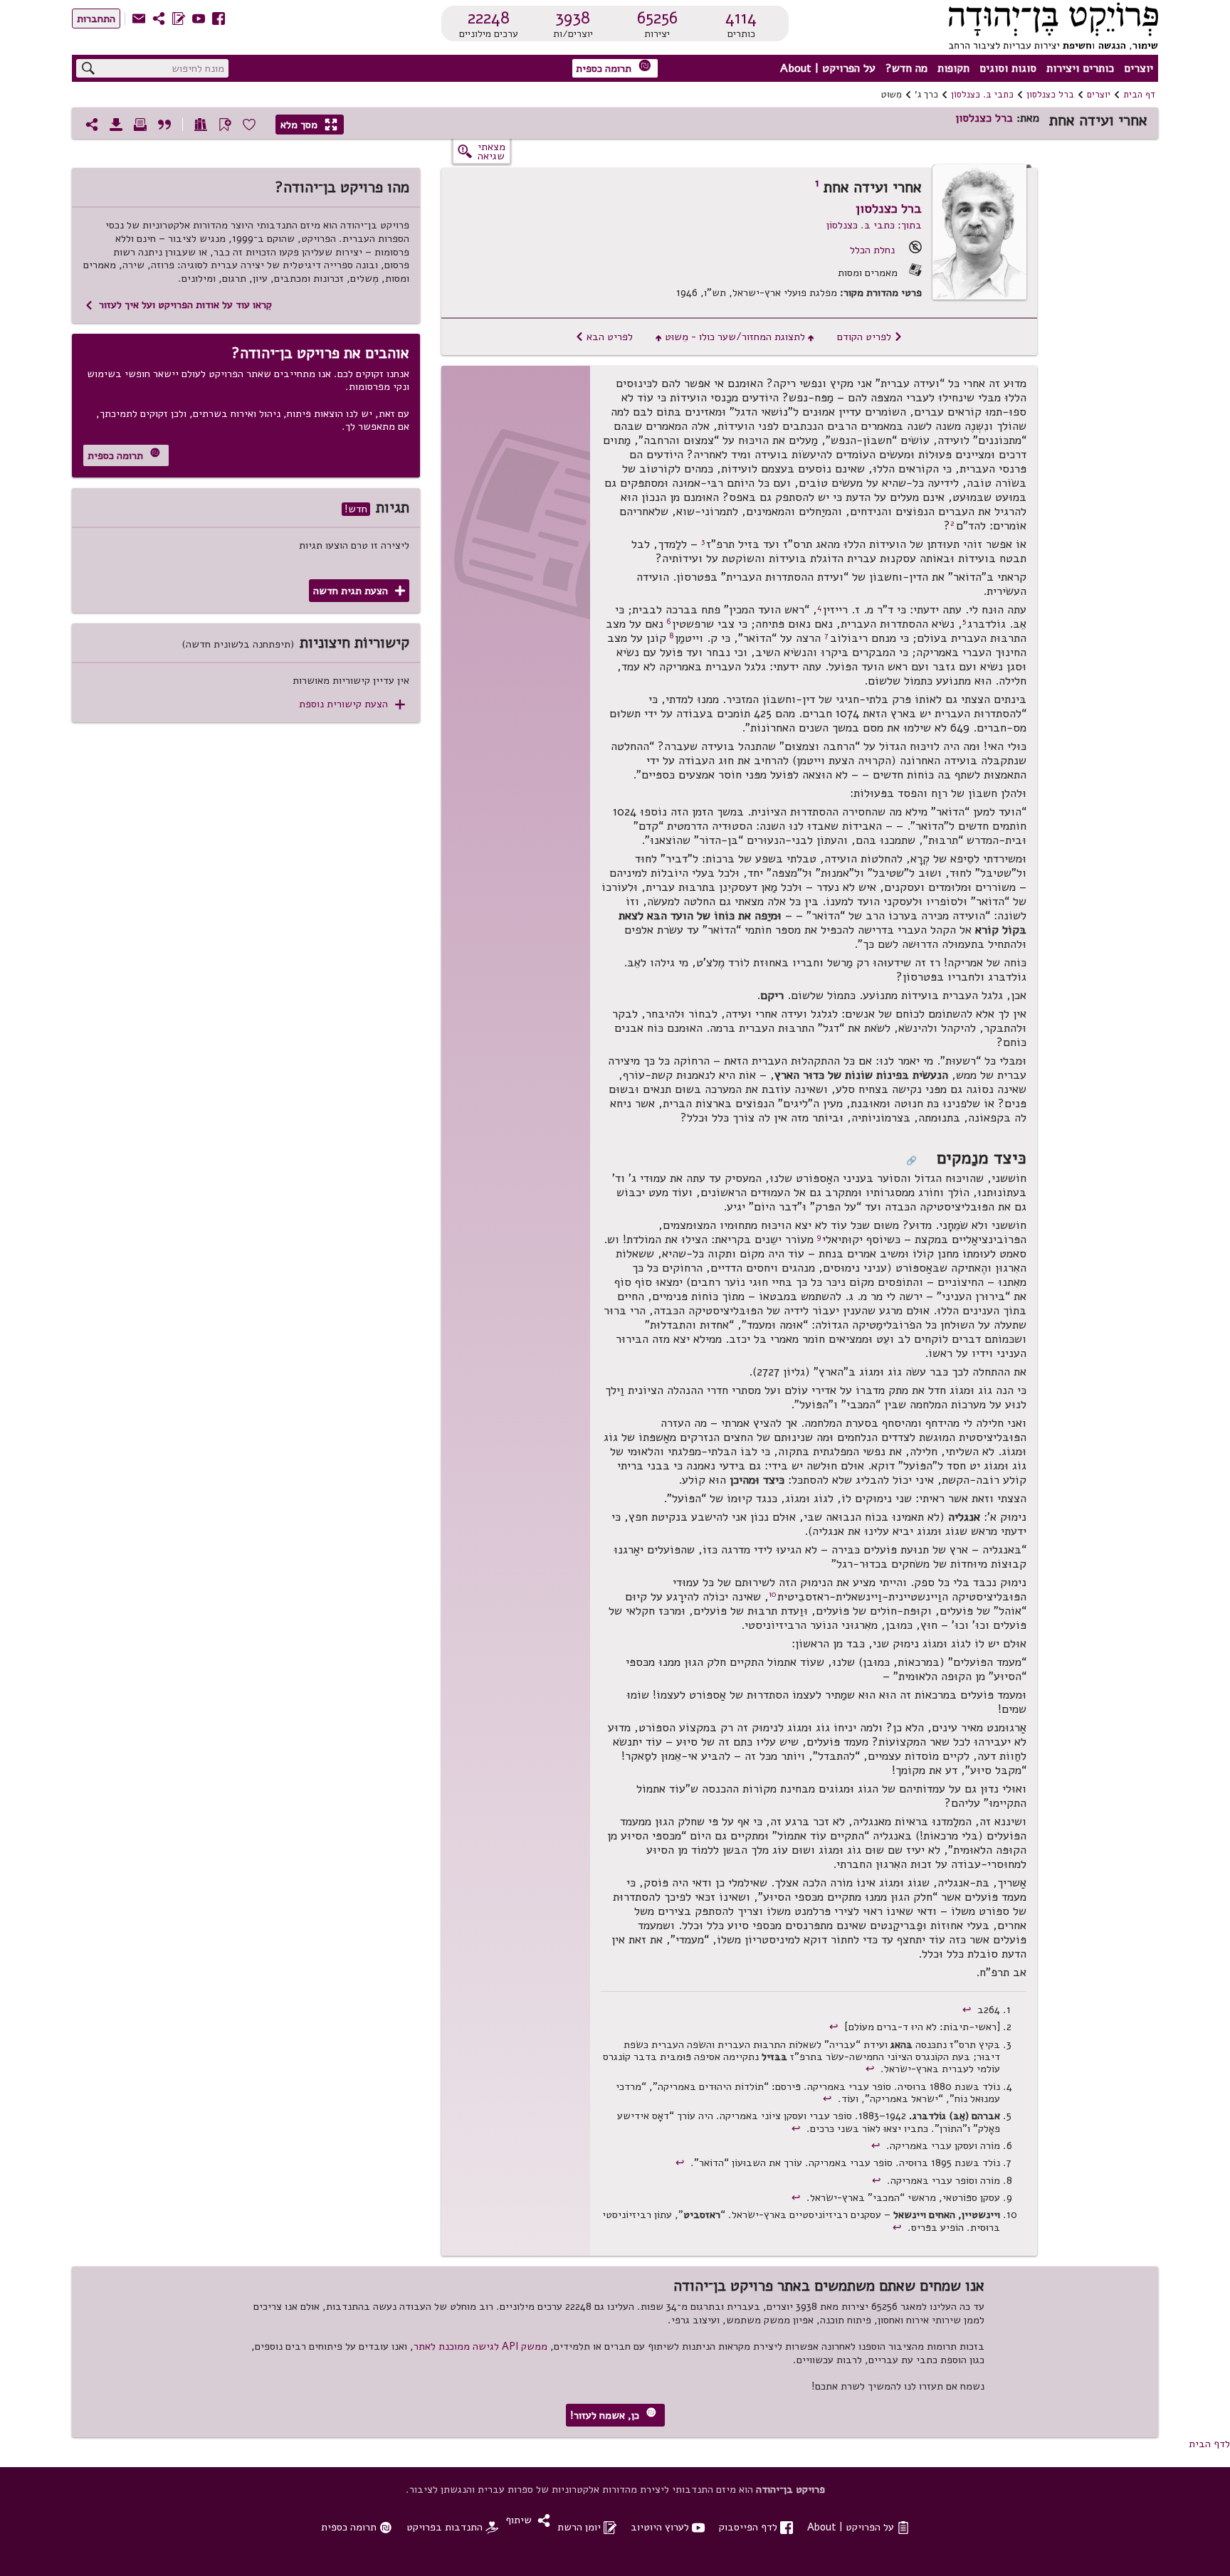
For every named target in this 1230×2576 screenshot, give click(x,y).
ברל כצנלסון (1050, 95)
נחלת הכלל (872, 250)
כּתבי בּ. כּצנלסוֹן (982, 95)
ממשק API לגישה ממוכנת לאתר (480, 2346)
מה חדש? (906, 68)
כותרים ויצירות (1080, 68)
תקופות (953, 68)
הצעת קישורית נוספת (352, 704)
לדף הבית (1209, 2444)
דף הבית (1139, 95)
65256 (657, 18)
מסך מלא (309, 125)
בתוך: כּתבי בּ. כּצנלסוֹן (874, 225)
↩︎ (968, 2010)
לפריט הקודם (870, 337)
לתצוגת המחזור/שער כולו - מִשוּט (735, 337)
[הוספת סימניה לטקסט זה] (225, 125)
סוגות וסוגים (1008, 68)
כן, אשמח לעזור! (613, 2415)
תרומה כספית (614, 67)
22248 (489, 18)
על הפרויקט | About (828, 68)
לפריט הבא (604, 337)
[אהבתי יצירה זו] (249, 125)
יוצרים (1139, 68)
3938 (573, 18)
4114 (741, 18)
